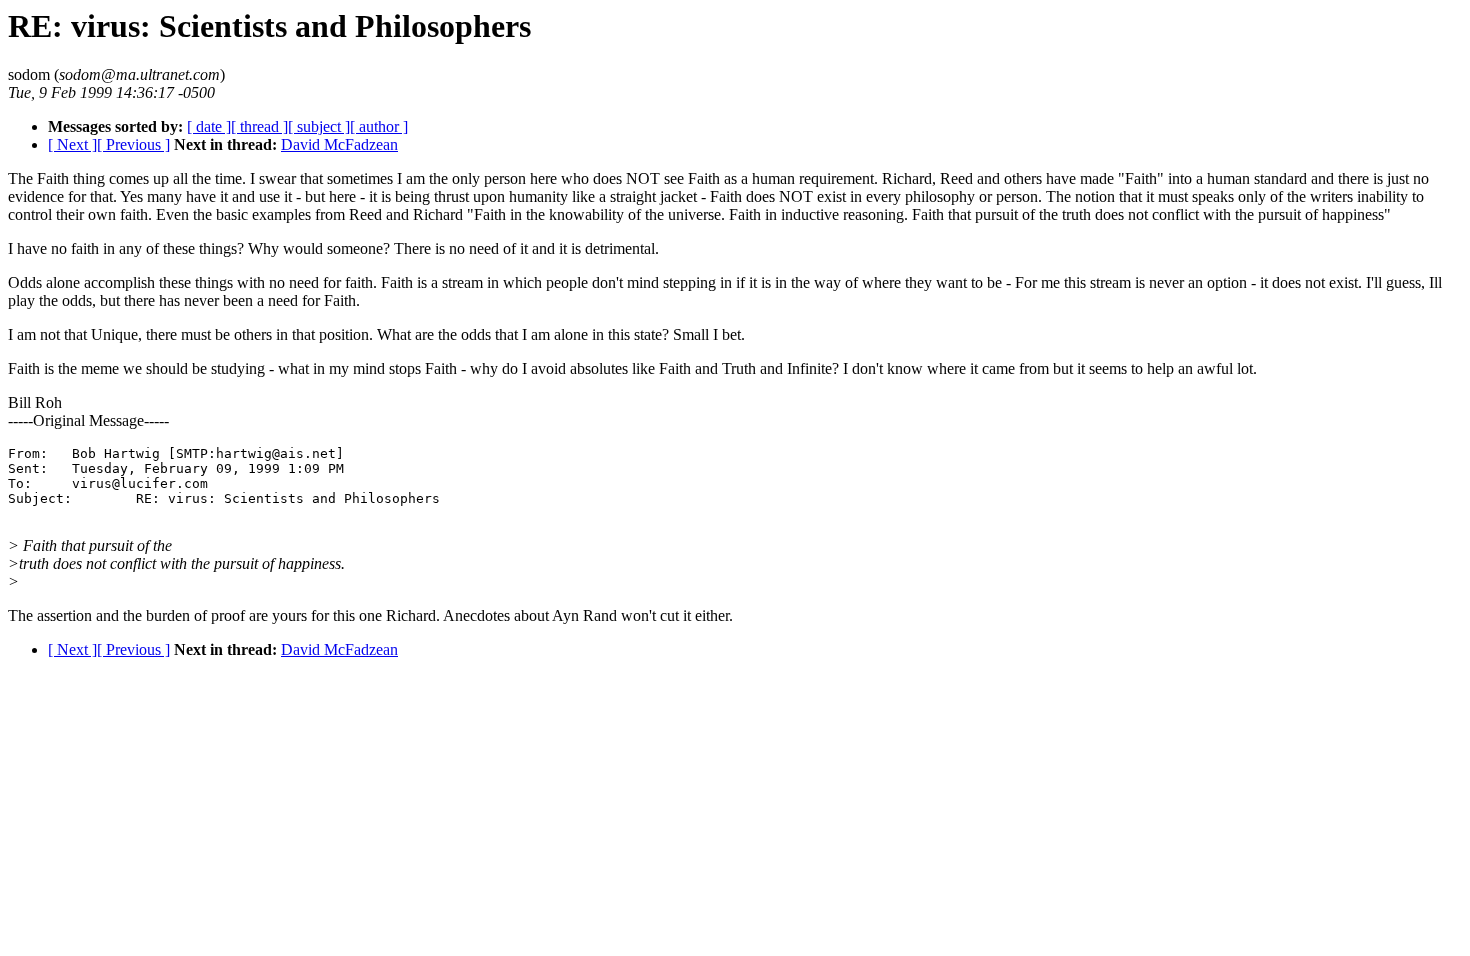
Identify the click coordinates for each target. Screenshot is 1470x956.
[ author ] (379, 126)
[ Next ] (72, 144)
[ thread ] (259, 126)
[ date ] (209, 126)
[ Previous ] (133, 144)
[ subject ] (319, 126)
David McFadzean (339, 144)
